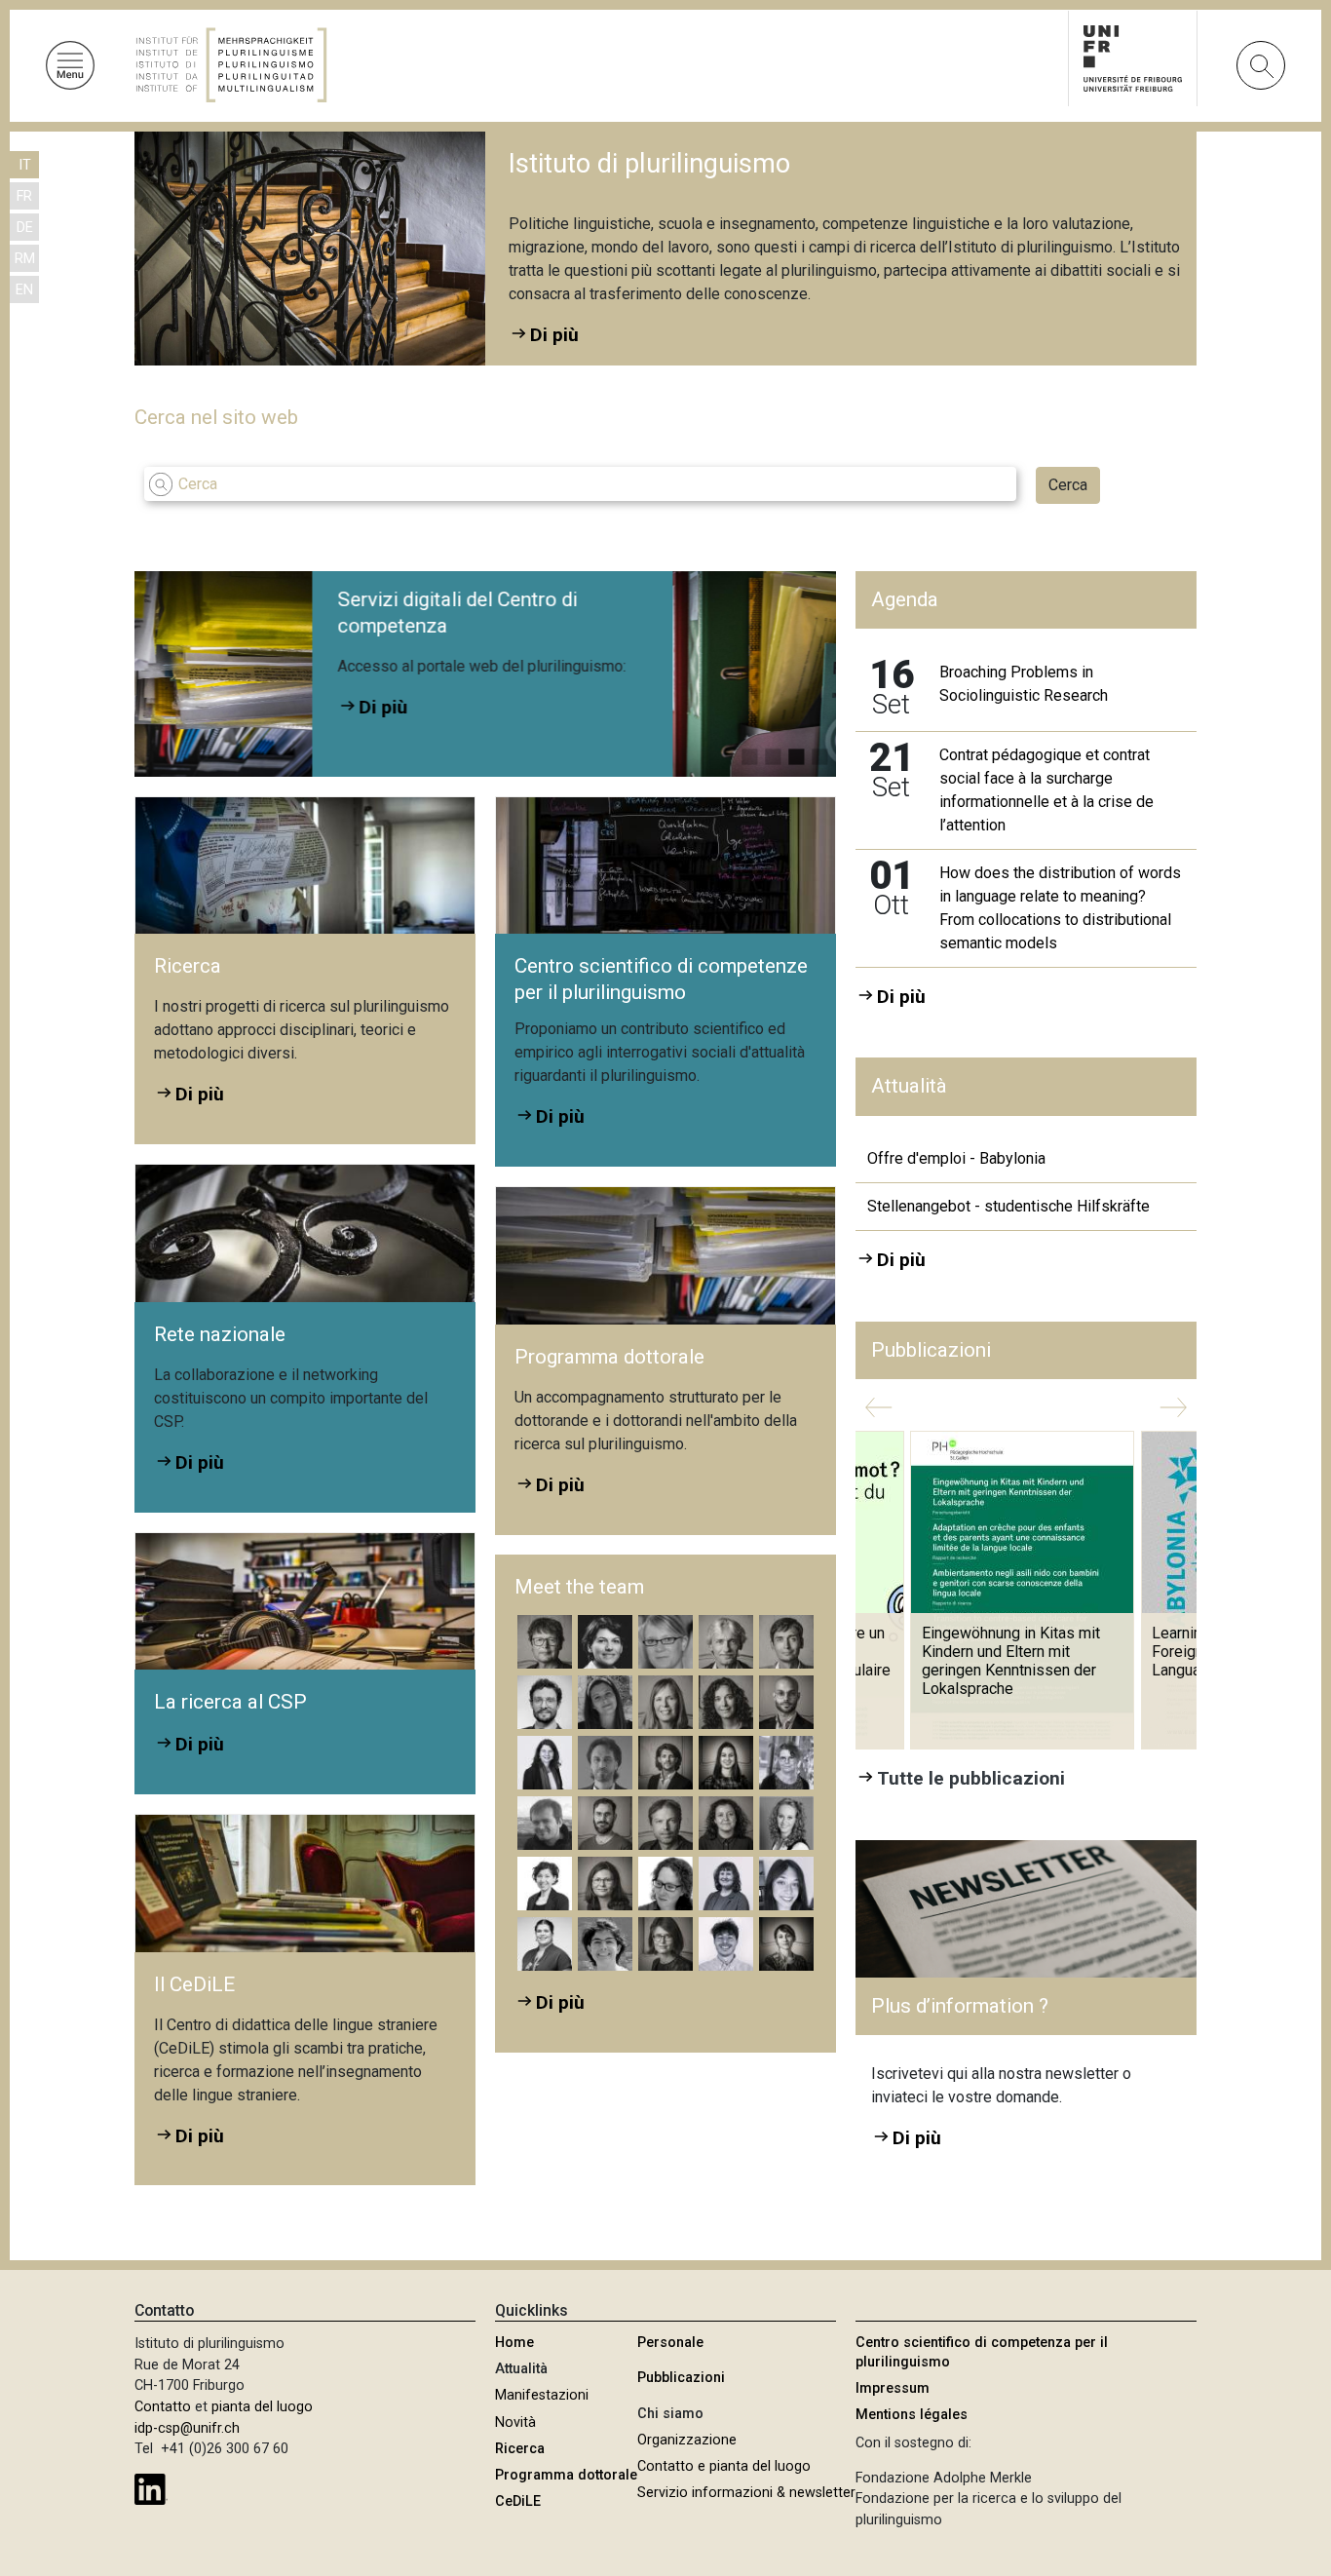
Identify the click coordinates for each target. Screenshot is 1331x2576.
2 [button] (773, 752)
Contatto (163, 2407)
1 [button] (749, 752)
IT (25, 165)
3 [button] (796, 752)
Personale (670, 2343)
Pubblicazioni (681, 2378)
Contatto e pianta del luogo (724, 2466)
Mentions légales (912, 2415)
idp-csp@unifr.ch (187, 2428)
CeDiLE (518, 2501)
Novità (515, 2422)
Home (514, 2343)
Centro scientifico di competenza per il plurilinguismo (982, 2352)
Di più (644, 700)
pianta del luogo (262, 2407)
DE (25, 228)
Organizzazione (687, 2440)
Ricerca (520, 2449)
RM (25, 259)
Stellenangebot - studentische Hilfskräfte (1008, 1206)
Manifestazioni (542, 2395)
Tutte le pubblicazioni (971, 1778)
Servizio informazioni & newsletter (746, 2493)
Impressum (893, 2388)
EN (24, 290)
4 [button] (819, 752)
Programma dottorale (566, 2475)
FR (24, 196)
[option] (583, 674)
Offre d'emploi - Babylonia (956, 1158)
